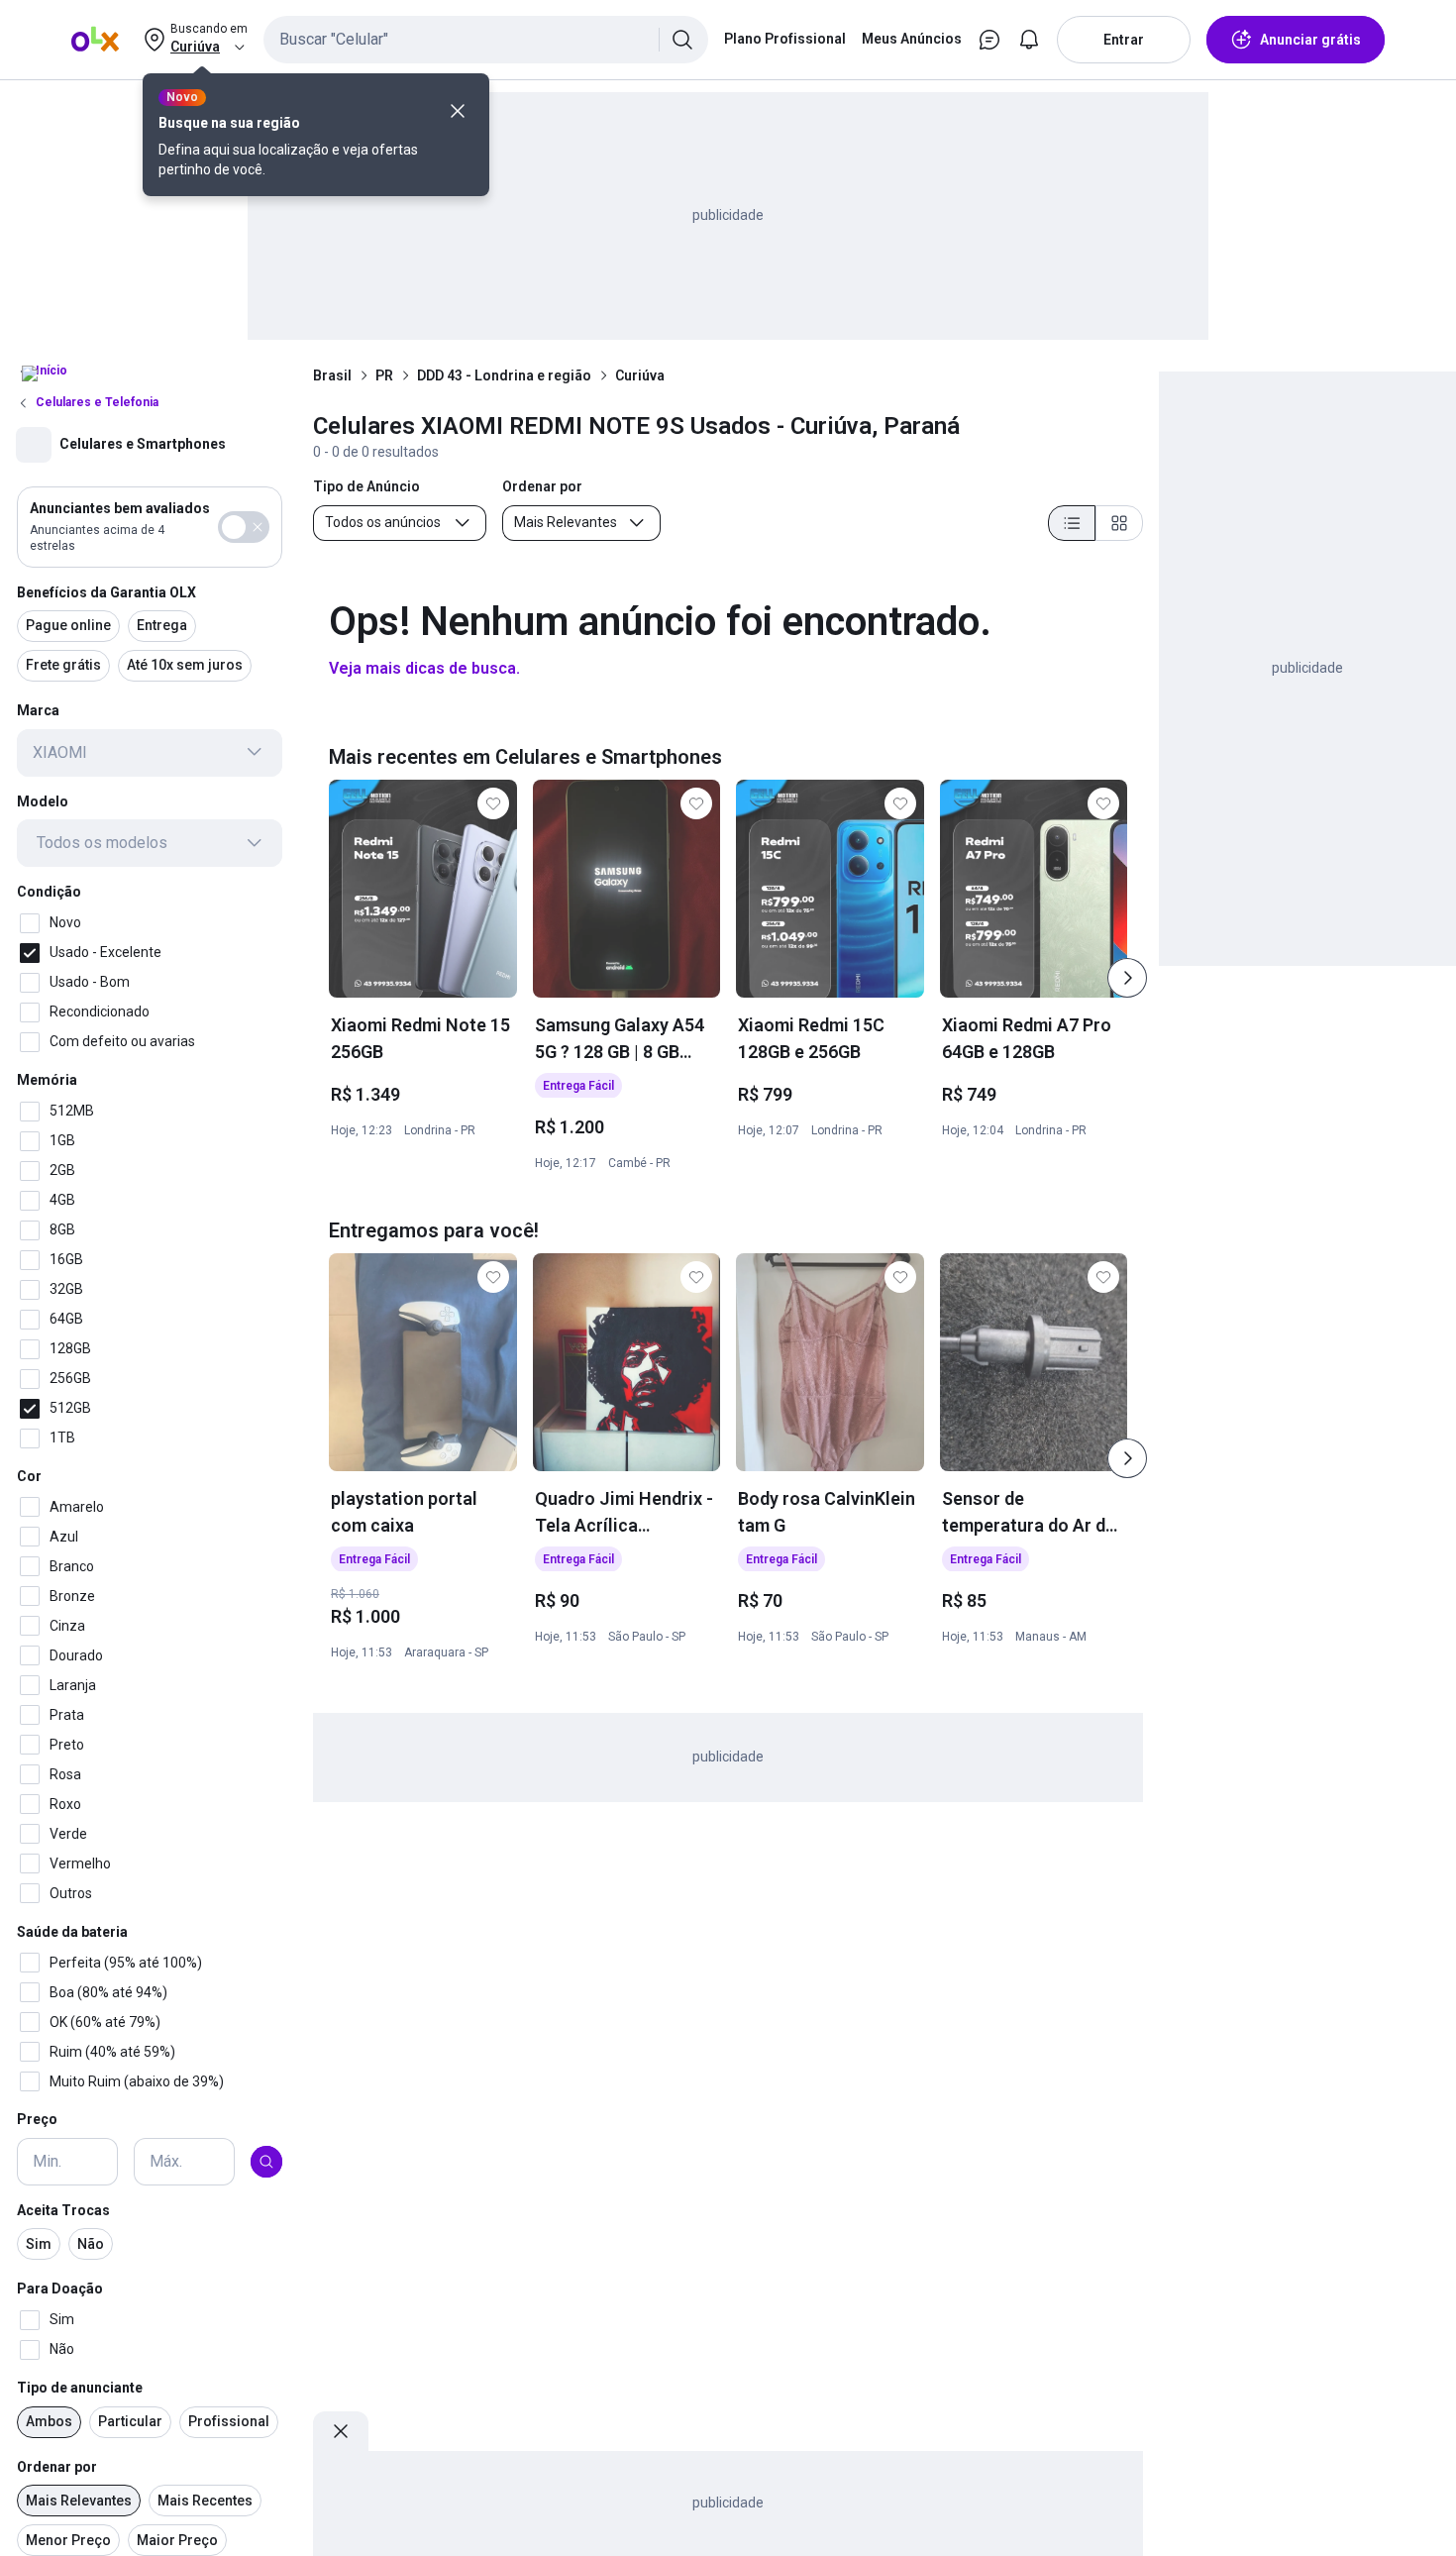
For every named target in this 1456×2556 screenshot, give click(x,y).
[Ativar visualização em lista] (1072, 523)
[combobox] (486, 40)
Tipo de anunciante (80, 2388)
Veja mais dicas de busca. (424, 668)
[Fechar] (458, 111)
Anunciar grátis (1310, 40)
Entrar (1124, 40)
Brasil (332, 375)
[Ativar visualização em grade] (1119, 523)
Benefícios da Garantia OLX (106, 591)
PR (384, 375)
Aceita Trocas (63, 2210)
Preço (37, 2119)
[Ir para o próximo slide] (1127, 978)
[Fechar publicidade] (341, 2431)
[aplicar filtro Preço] (266, 2162)
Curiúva (640, 375)
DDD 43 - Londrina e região (504, 375)
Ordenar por (57, 2467)
